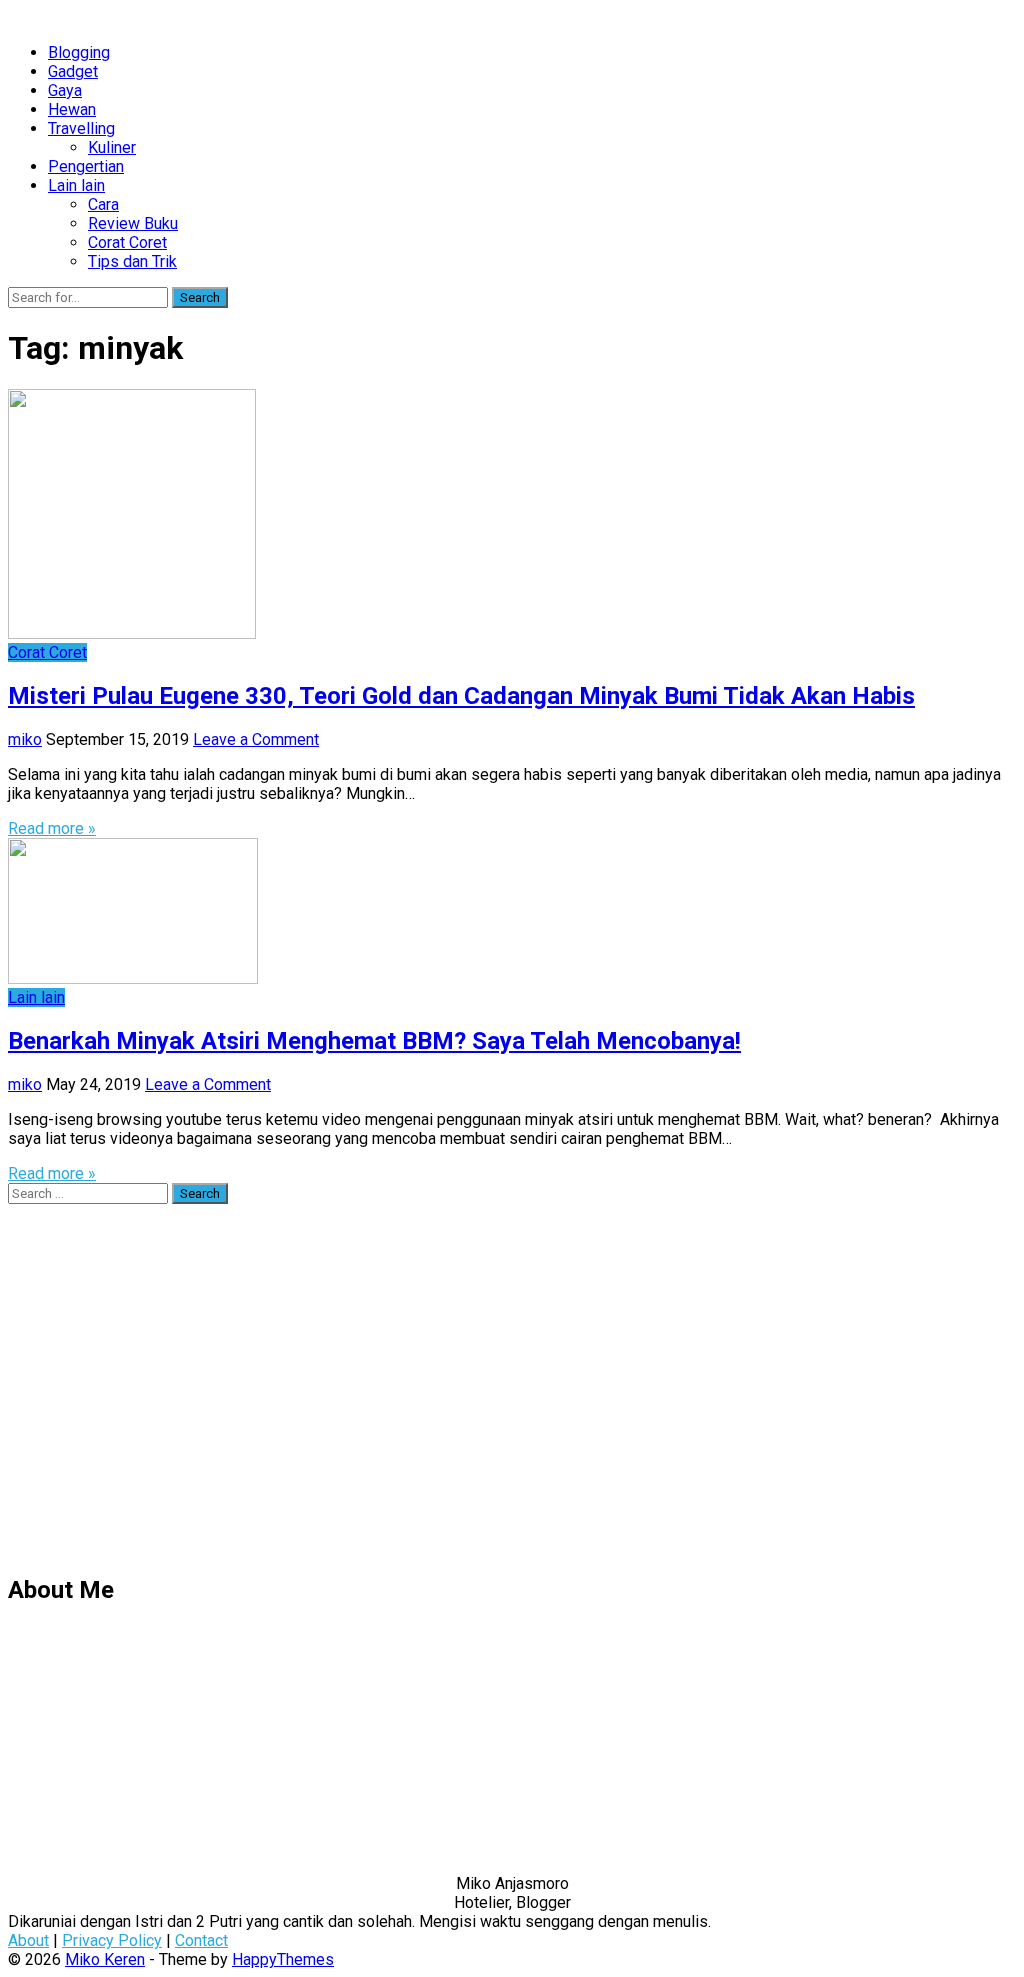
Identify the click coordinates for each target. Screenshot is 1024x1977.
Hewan (72, 109)
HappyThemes (283, 1959)
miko (25, 739)
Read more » (52, 828)
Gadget (73, 71)
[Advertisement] (512, 1398)
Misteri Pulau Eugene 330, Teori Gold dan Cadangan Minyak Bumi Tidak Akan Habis (461, 696)
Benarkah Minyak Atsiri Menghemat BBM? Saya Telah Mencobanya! (374, 1041)
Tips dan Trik (132, 261)
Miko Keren (105, 1959)
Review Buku (133, 223)
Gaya (65, 90)
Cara (103, 204)
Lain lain (76, 185)
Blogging (79, 52)
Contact (201, 1940)
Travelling (81, 128)
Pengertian (86, 166)
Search (200, 297)
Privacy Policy (112, 1940)
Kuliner (112, 147)
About (28, 1940)
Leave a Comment (256, 739)
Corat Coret (127, 242)
